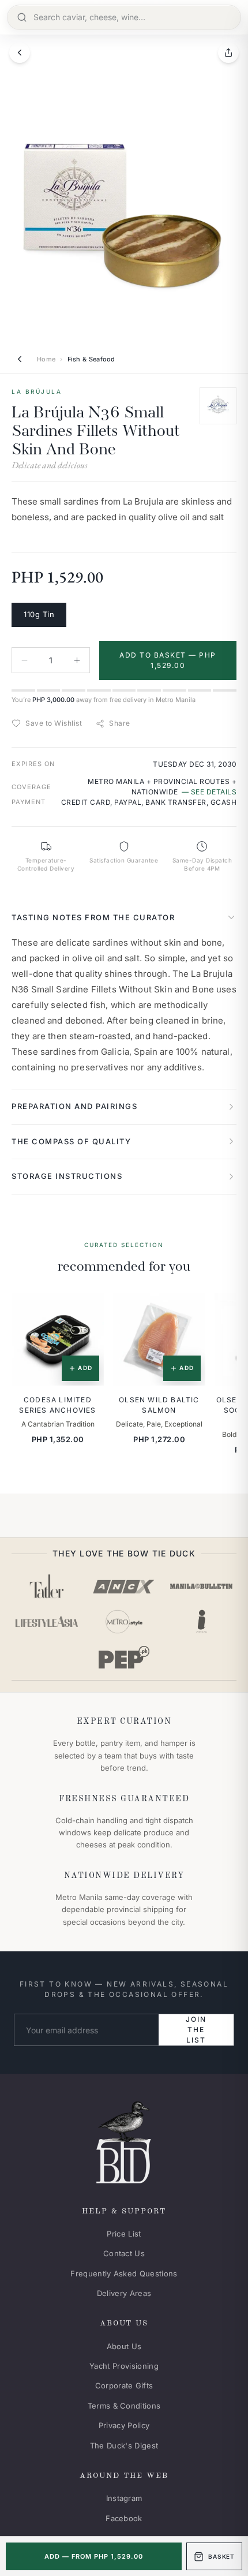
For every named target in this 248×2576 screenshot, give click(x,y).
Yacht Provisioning (124, 2366)
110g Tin (39, 614)
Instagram (124, 2498)
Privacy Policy (124, 2425)
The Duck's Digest (124, 2446)
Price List (124, 2234)
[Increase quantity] (77, 660)
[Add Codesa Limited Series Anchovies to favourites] (87, 1310)
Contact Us (124, 2253)
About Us (124, 2346)
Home (46, 359)
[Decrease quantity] (25, 660)
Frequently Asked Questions (124, 2273)
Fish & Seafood (91, 359)
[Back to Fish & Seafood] (20, 359)
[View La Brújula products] (218, 406)
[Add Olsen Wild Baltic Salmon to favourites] (189, 1310)
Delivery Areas (124, 2293)
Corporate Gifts (124, 2385)
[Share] (228, 53)
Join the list (196, 2030)
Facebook (124, 2518)
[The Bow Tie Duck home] (124, 2140)
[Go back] (20, 53)
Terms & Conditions (124, 2406)
